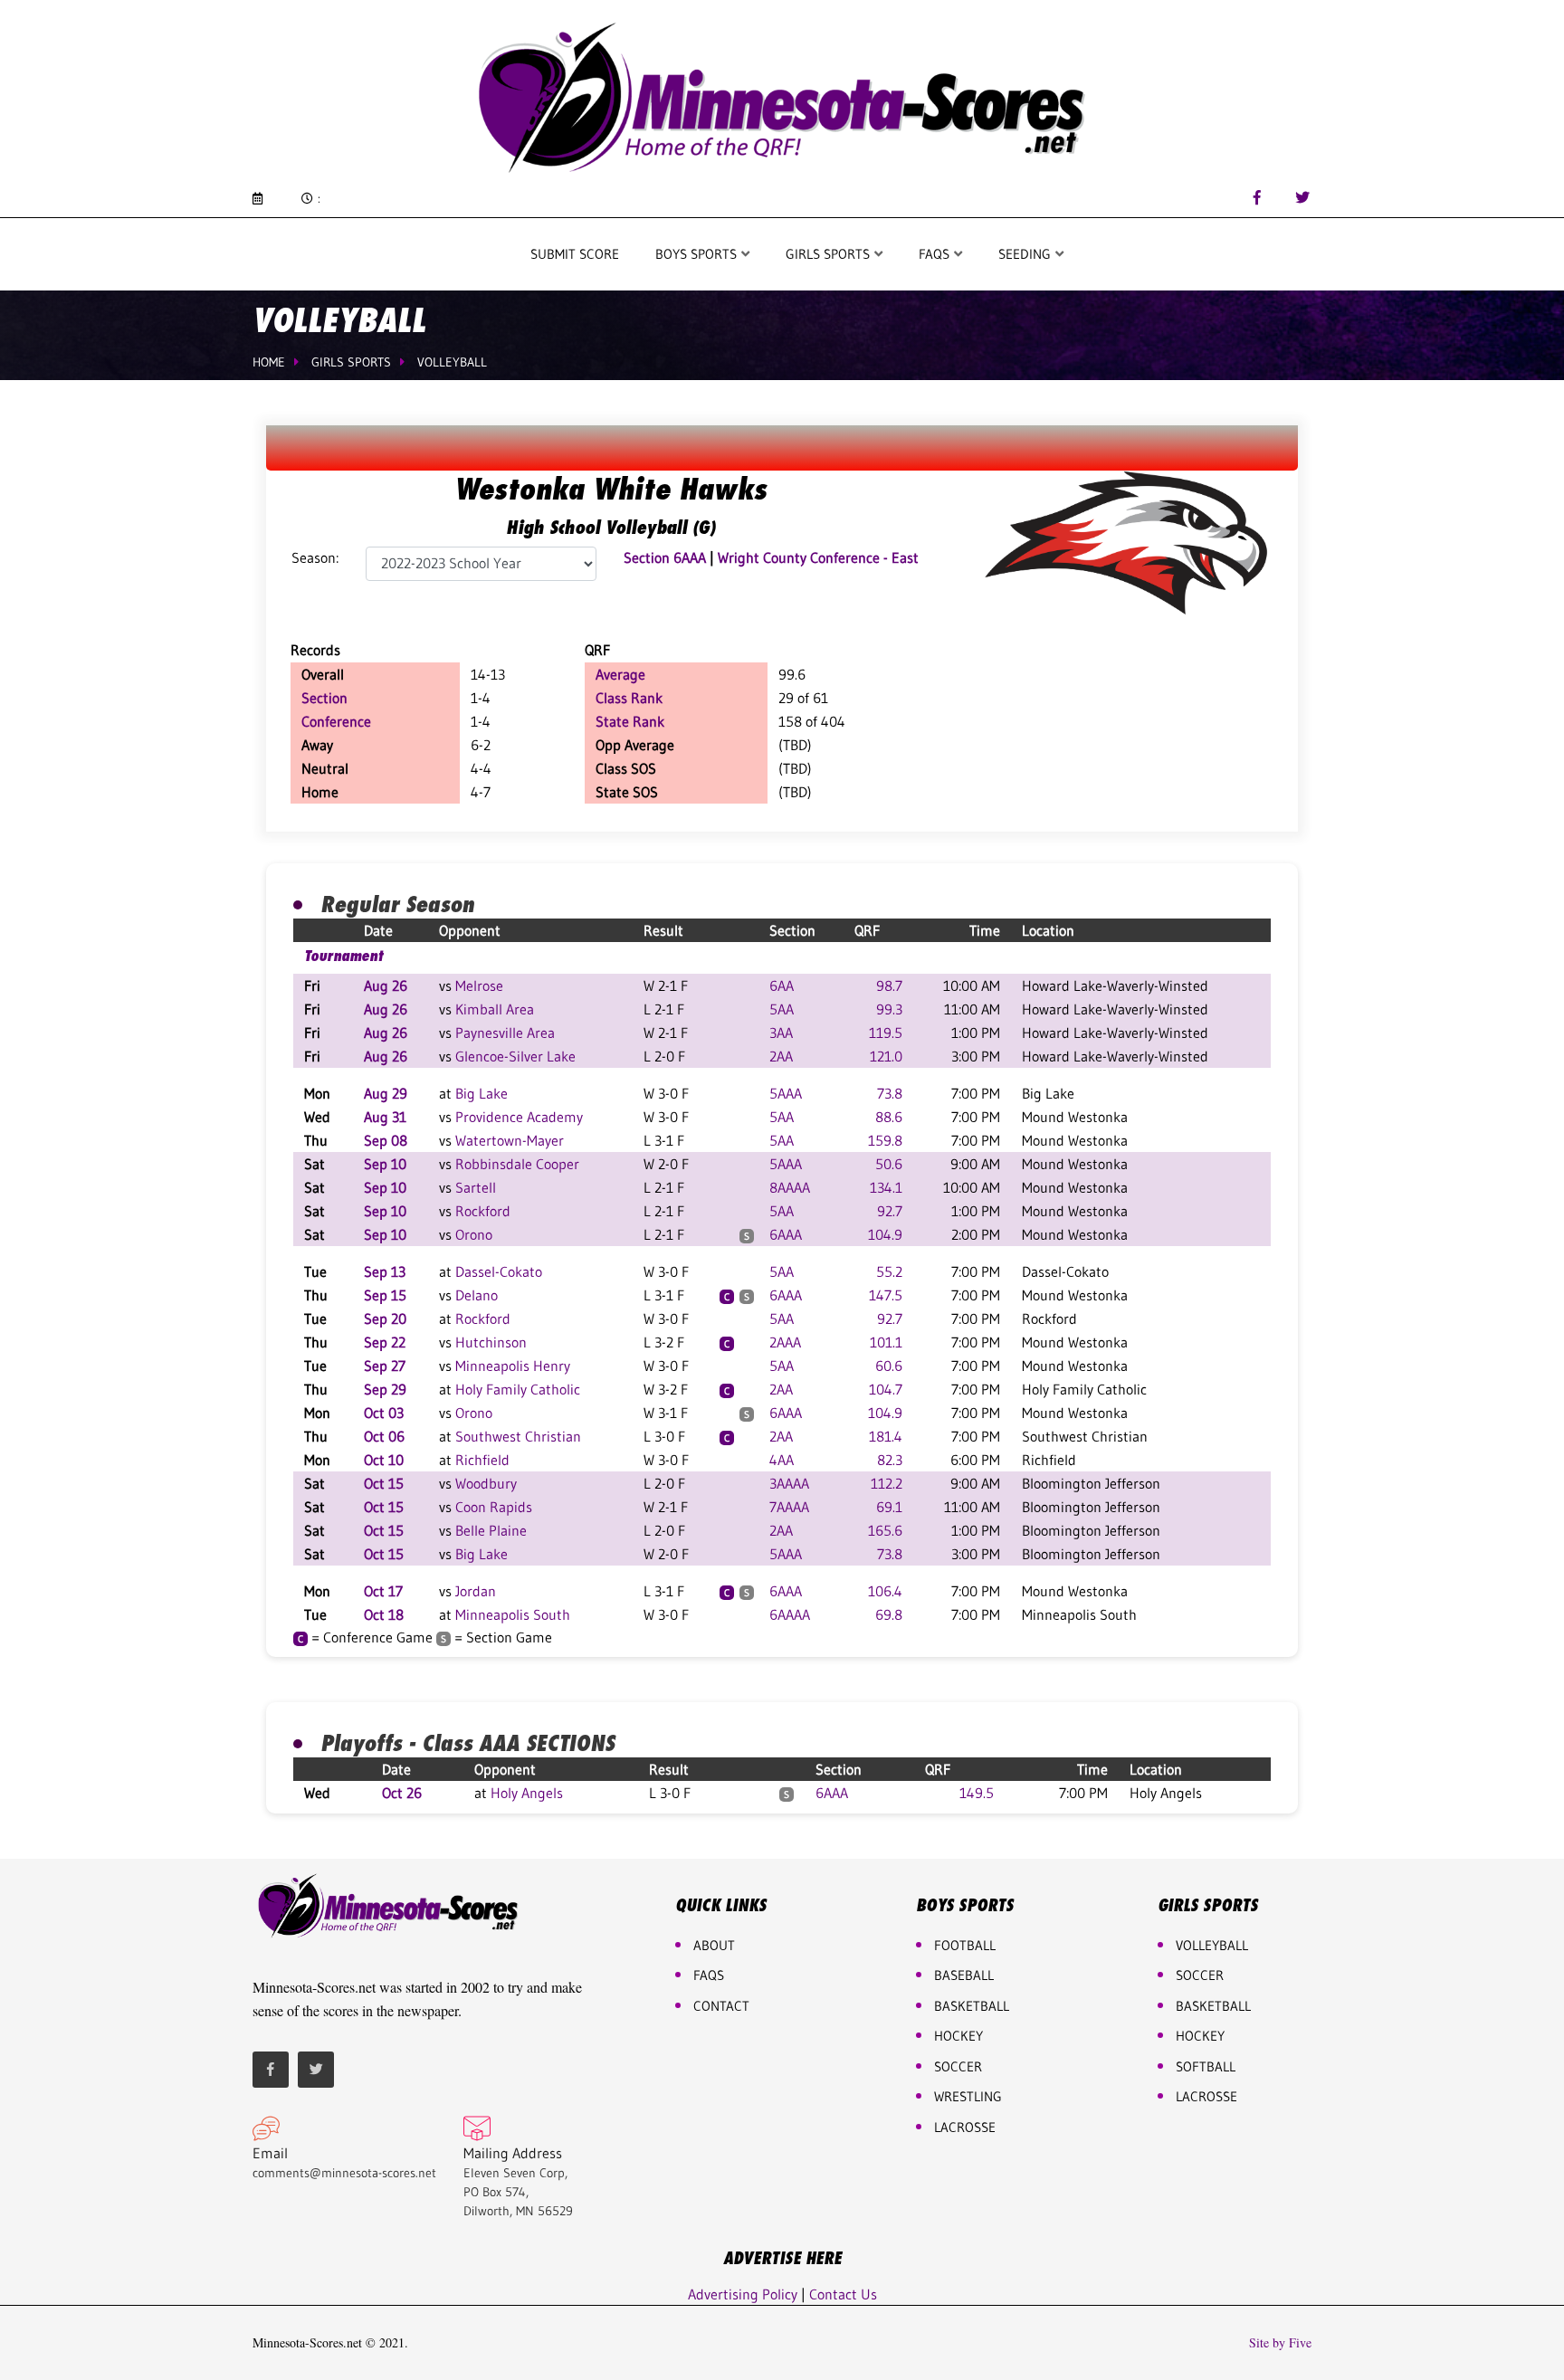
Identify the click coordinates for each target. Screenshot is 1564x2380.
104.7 (886, 1389)
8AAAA (790, 1187)
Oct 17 (383, 1591)
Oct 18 (384, 1614)
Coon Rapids (494, 1507)
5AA (782, 1009)
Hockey (1200, 2036)
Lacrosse (965, 2127)
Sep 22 (385, 1342)
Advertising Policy (743, 2294)
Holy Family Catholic (518, 1389)
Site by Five (1280, 2343)
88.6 (889, 1117)
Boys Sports (698, 254)
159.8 (885, 1140)
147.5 (886, 1295)
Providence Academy (519, 1117)
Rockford (483, 1211)
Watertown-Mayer (510, 1140)
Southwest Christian (518, 1436)
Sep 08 (386, 1140)
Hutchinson (491, 1342)
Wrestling (968, 2096)
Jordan (476, 1591)
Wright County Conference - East (818, 557)
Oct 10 (384, 1460)
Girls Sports (830, 254)
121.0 (886, 1056)
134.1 (886, 1187)
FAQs (709, 1975)
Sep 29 (385, 1389)
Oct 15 (384, 1483)
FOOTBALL (965, 1945)
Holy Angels (527, 1793)
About (714, 1945)
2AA (781, 1056)
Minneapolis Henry (513, 1366)
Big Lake (482, 1093)
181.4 (886, 1436)
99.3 (889, 1009)
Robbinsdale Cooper (517, 1164)
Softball (1206, 2066)
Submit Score (575, 254)
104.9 (885, 1234)
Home (269, 362)
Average (620, 674)
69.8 (889, 1614)
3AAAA (789, 1483)
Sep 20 (385, 1319)
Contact (721, 2006)
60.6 (889, 1366)
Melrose (479, 985)
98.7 (889, 985)
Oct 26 (402, 1793)
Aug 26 (386, 985)
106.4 (885, 1591)
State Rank (630, 721)
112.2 (887, 1483)
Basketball (1213, 2006)
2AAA (785, 1342)
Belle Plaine (491, 1530)
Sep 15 (385, 1295)
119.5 (886, 1033)
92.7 (890, 1211)
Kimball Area (495, 1009)
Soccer (958, 2066)
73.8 (890, 1093)
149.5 (977, 1793)
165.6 (885, 1530)
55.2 (889, 1271)
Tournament (343, 956)
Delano (477, 1295)
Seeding (1026, 254)
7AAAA (789, 1507)
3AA (781, 1033)
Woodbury (486, 1483)
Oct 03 (384, 1413)
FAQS (936, 254)
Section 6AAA (665, 557)
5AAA (786, 1093)
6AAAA (790, 1614)
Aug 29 (386, 1093)
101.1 (886, 1342)
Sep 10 (385, 1164)
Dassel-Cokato (499, 1271)
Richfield (482, 1460)
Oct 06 (384, 1436)
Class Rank (629, 698)
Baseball (964, 1975)
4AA (782, 1460)
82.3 (890, 1460)
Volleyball (452, 362)
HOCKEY (958, 2036)
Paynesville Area (505, 1033)
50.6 (889, 1164)
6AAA (786, 1234)
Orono (474, 1234)
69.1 (889, 1507)
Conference (336, 721)
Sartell (476, 1187)
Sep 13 (385, 1271)
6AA (782, 985)
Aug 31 (385, 1117)
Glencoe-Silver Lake (515, 1056)
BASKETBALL (972, 2006)
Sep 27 (385, 1366)
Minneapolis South (513, 1614)
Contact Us (843, 2294)
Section (324, 698)
